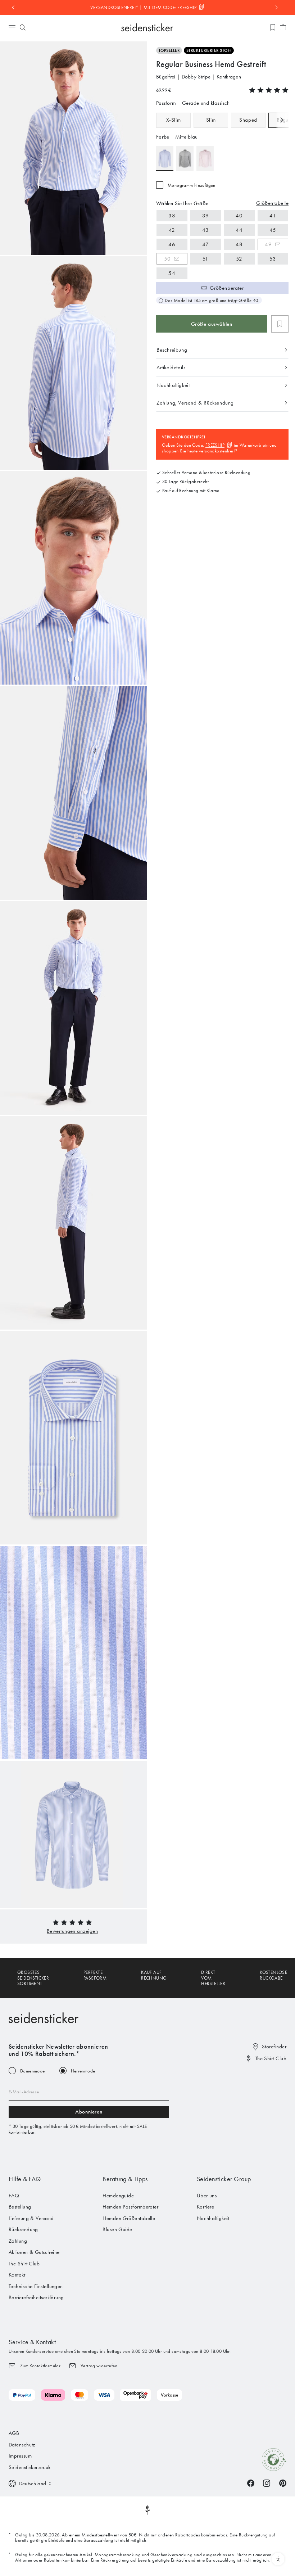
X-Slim (174, 120)
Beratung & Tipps (125, 2179)
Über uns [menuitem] (207, 2196)
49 (268, 244)
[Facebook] (251, 2483)
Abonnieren (89, 2112)
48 (239, 244)
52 (239, 259)
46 (172, 244)
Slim (211, 120)
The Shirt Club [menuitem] (24, 2264)
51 (206, 259)
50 (167, 259)
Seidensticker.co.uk (30, 2467)
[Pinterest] (283, 2483)
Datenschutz (22, 2445)
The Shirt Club (271, 2058)
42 (172, 230)
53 (273, 259)
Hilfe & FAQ (25, 2179)
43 (206, 230)
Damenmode (33, 2071)
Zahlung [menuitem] (18, 2241)
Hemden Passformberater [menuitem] (130, 2207)
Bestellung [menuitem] (20, 2207)
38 (172, 216)
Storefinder (274, 2047)
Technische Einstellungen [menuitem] (36, 2286)
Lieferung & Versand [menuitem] (31, 2218)
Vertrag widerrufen (99, 2366)
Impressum (20, 2456)
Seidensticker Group (224, 2179)
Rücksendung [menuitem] (23, 2229)
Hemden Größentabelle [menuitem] (129, 2218)
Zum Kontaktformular (40, 2366)
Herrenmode (83, 2071)
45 (273, 230)
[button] (72, 1931)
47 (206, 244)
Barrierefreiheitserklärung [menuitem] (36, 2297)
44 (239, 230)
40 (239, 216)
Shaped (248, 120)
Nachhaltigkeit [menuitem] (213, 2218)
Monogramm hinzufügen (192, 185)
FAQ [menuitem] (14, 2196)
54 (172, 273)
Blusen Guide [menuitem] (117, 2229)
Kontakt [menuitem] (17, 2275)
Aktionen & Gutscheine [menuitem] (34, 2252)
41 (273, 216)
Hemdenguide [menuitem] (118, 2196)
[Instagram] (267, 2483)
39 (206, 216)
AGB (14, 2433)
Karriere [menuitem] (206, 2207)
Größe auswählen (212, 324)
